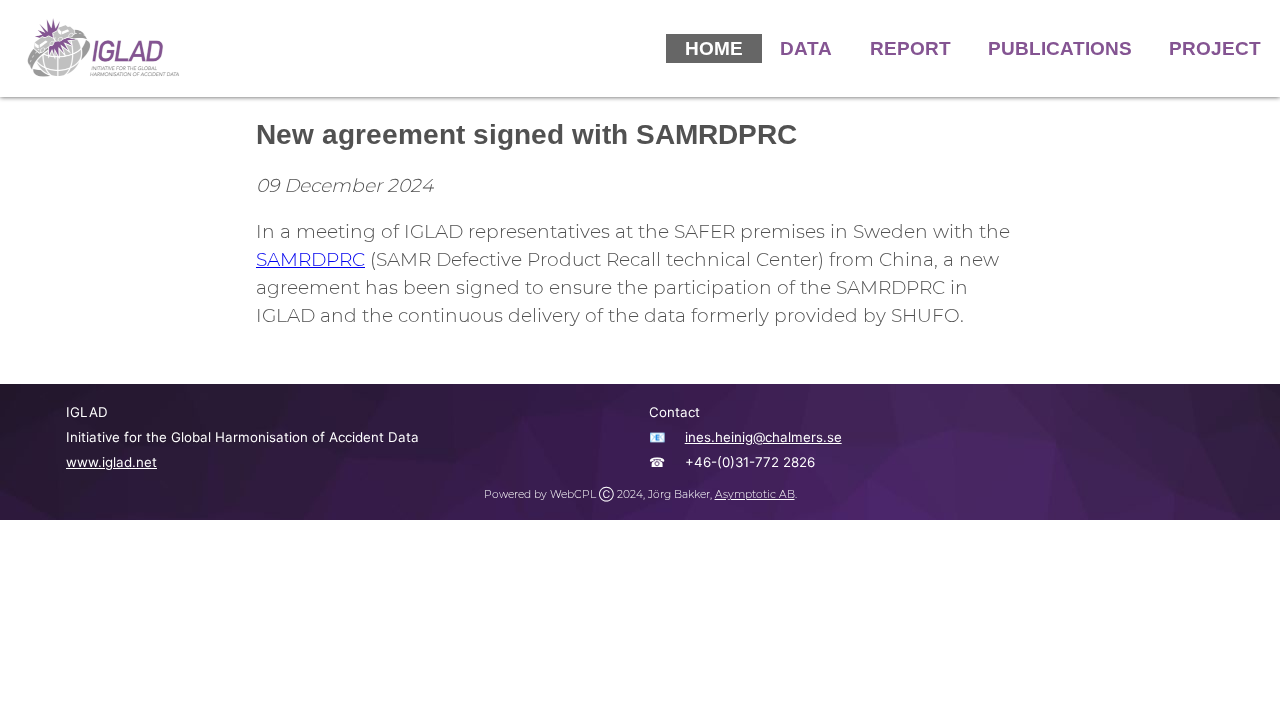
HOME (714, 48)
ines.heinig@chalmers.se (763, 437)
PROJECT (1215, 48)
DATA (806, 48)
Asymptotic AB (755, 494)
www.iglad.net (111, 462)
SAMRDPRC (310, 259)
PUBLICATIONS (1060, 48)
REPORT (910, 48)
